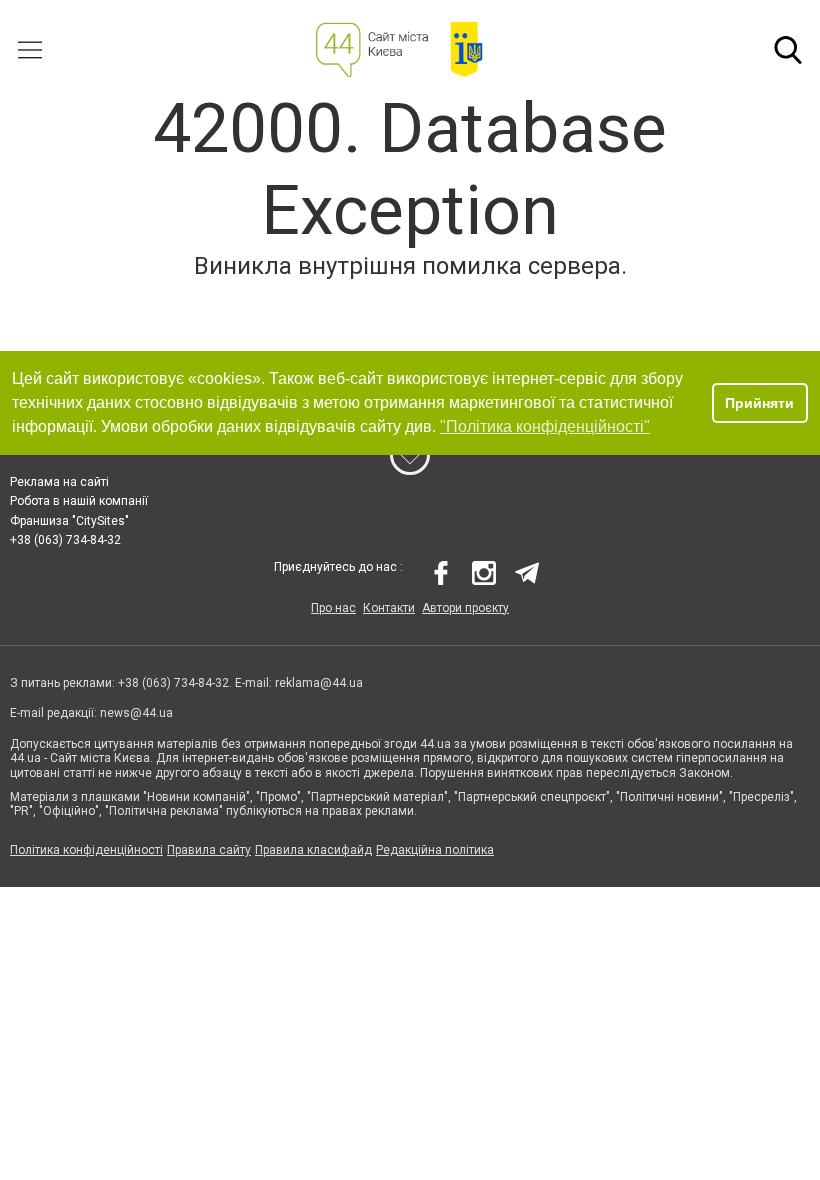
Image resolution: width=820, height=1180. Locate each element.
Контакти (389, 608)
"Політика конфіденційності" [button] (545, 426)
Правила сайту (209, 850)
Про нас (333, 608)
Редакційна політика (435, 850)
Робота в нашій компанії (79, 501)
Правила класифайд (313, 850)
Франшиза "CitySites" (69, 521)
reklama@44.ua (319, 683)
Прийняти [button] (759, 403)
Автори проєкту (465, 608)
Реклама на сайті (59, 482)
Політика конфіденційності (86, 850)
